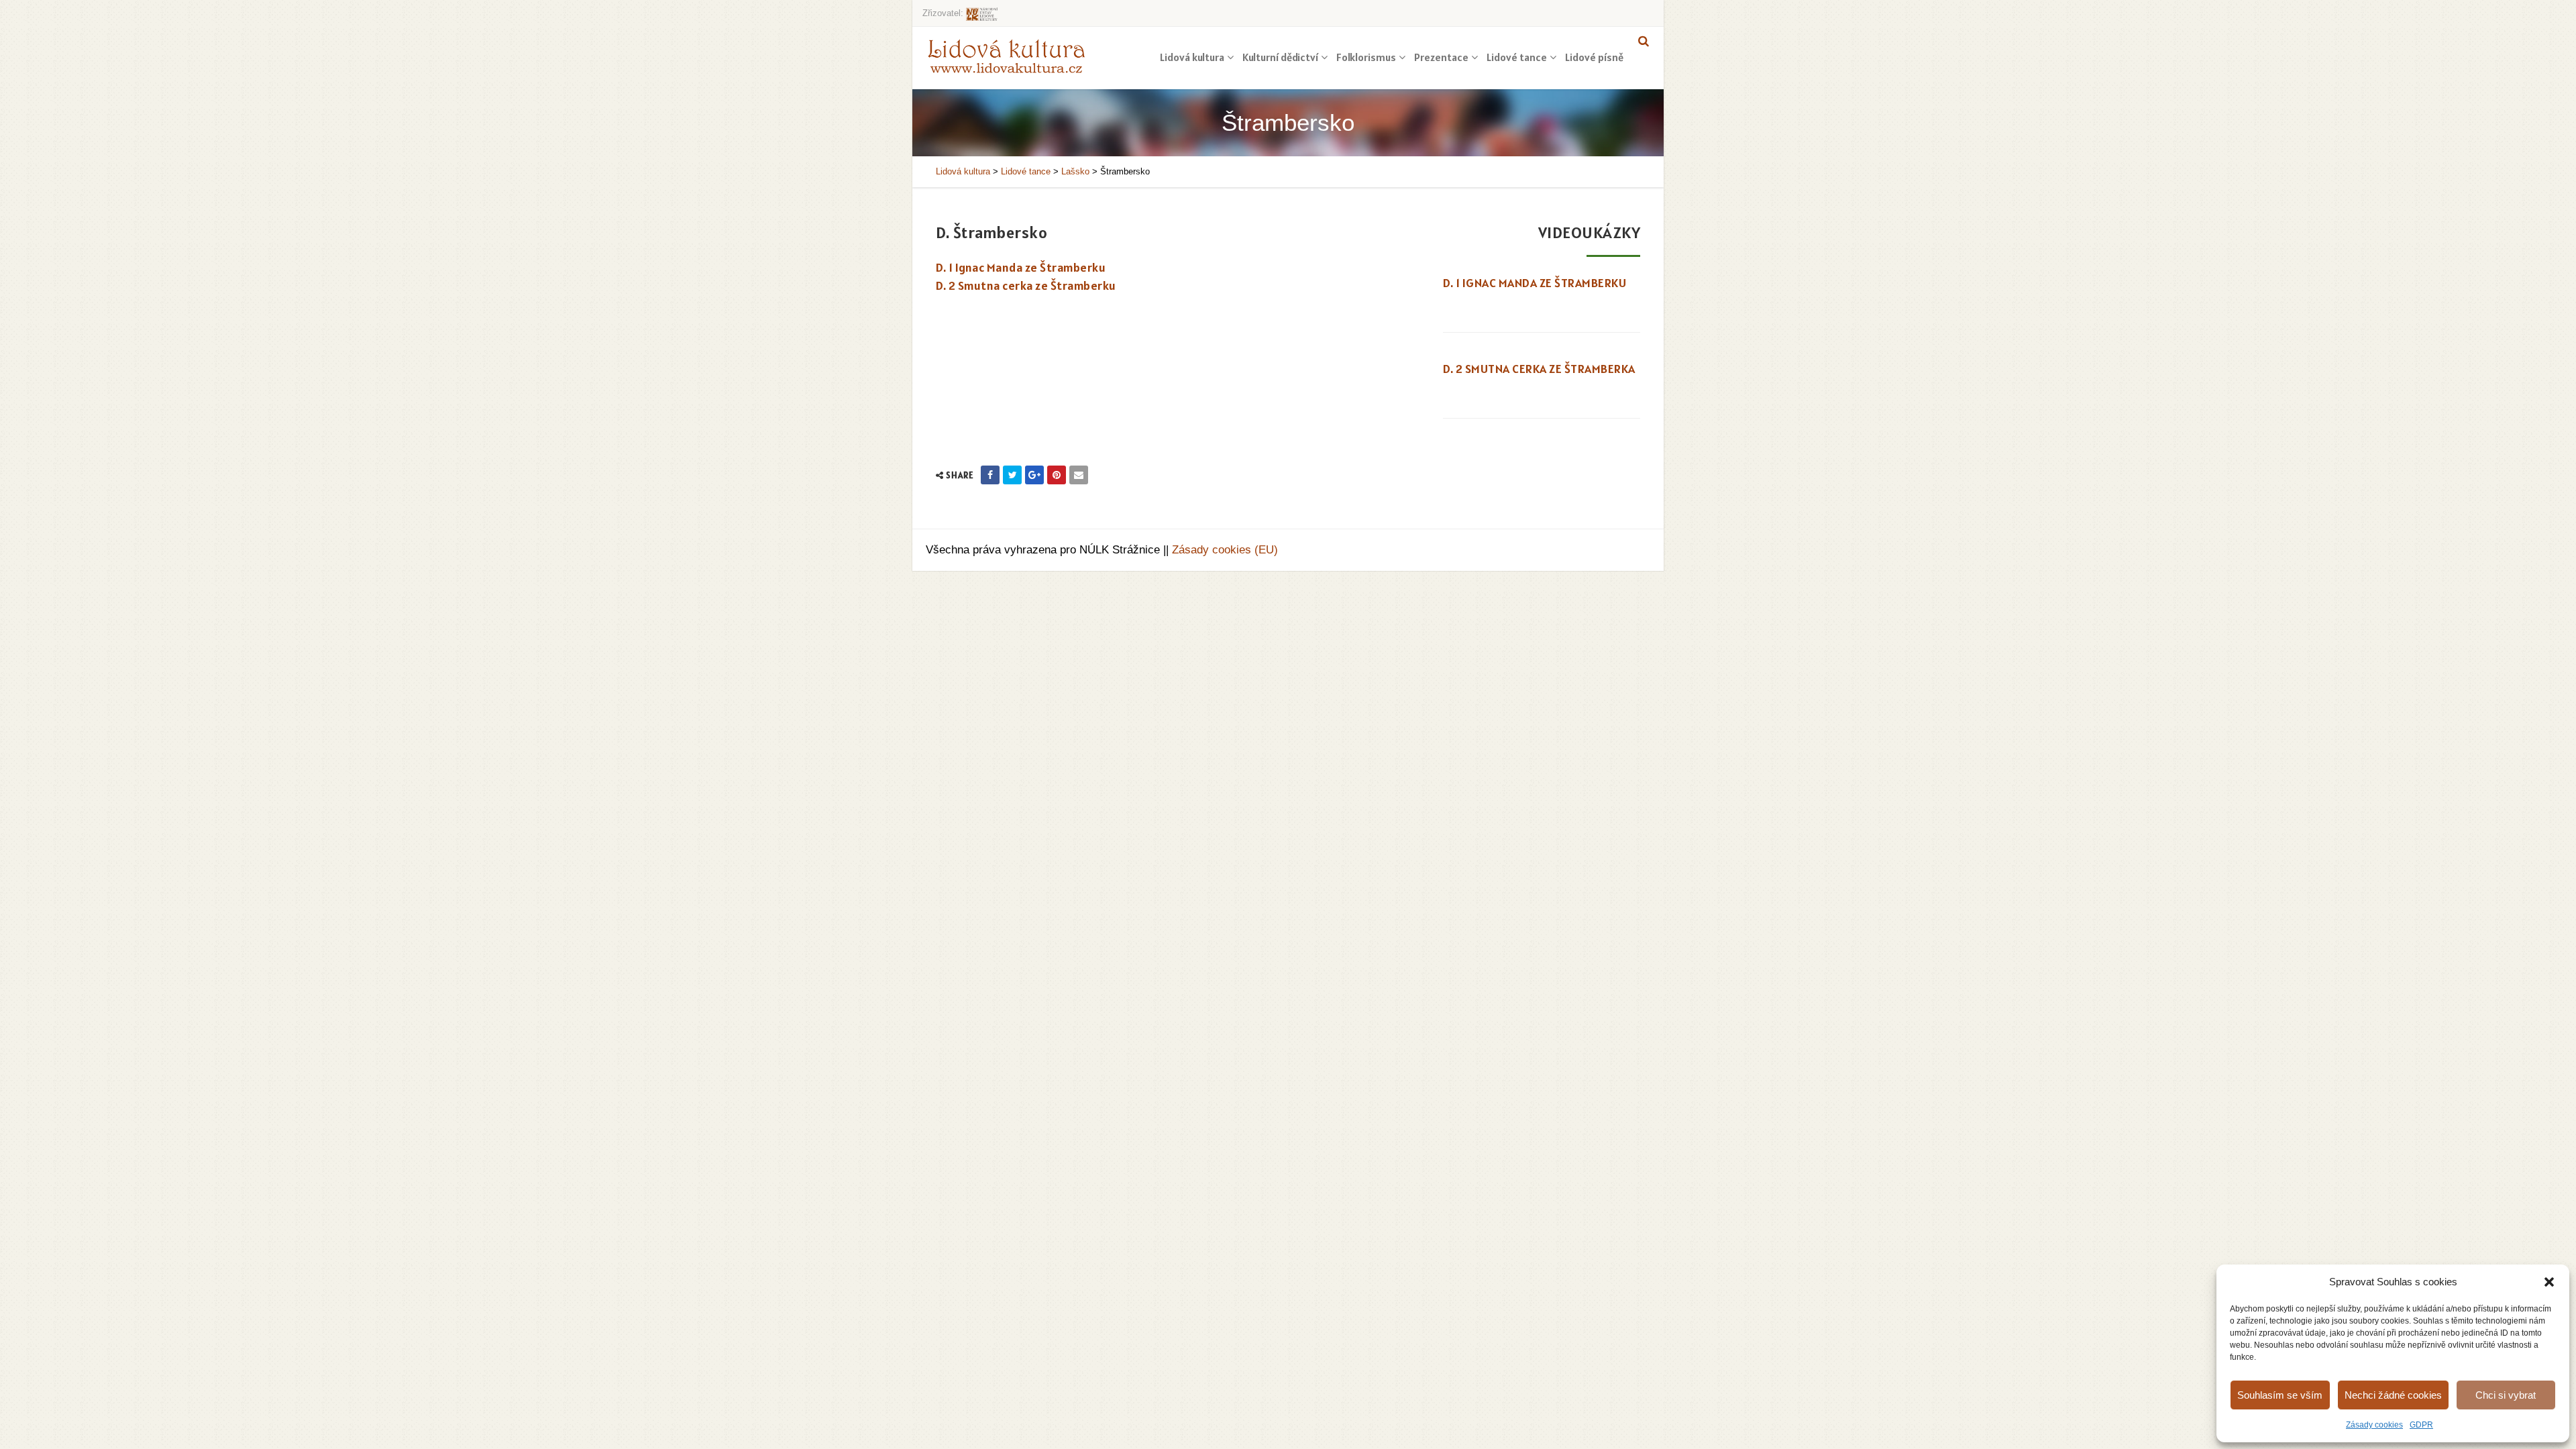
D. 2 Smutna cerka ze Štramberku (1026, 285)
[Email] (1079, 475)
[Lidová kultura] (1006, 56)
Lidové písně (1594, 57)
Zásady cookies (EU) (1225, 550)
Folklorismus (1366, 57)
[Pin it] (1057, 475)
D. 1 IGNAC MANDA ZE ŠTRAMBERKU (1535, 283)
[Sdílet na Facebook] (990, 475)
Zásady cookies (2374, 1425)
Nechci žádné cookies (2393, 1395)
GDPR (2421, 1425)
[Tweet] (1012, 475)
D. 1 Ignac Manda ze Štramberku (1021, 267)
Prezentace (1441, 57)
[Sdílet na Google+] (1034, 475)
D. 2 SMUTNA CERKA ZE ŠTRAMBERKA (1539, 369)
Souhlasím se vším (2280, 1395)
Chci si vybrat (2506, 1395)
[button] (2549, 1282)
